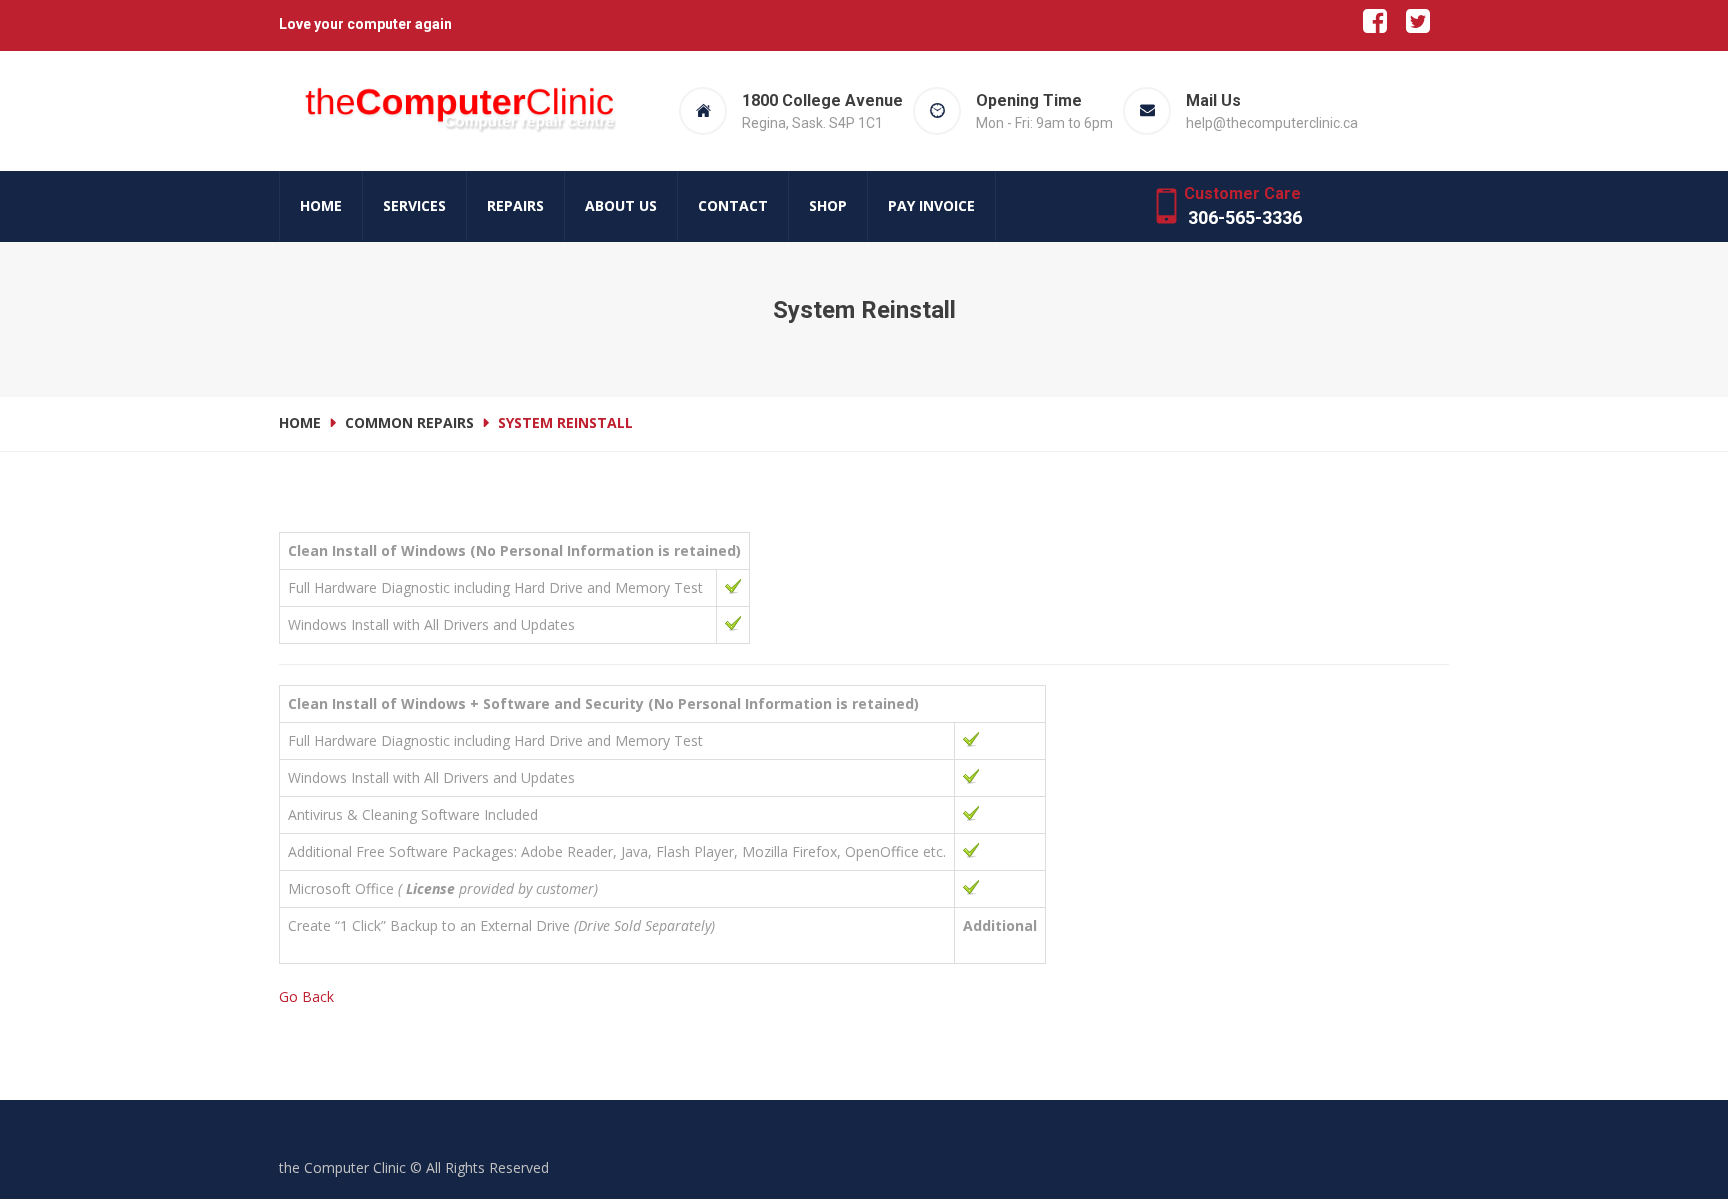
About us (621, 205)
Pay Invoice (931, 205)
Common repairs (409, 422)
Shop (828, 205)
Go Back (306, 996)
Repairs (515, 205)
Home (321, 205)
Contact (733, 205)
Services (414, 205)
